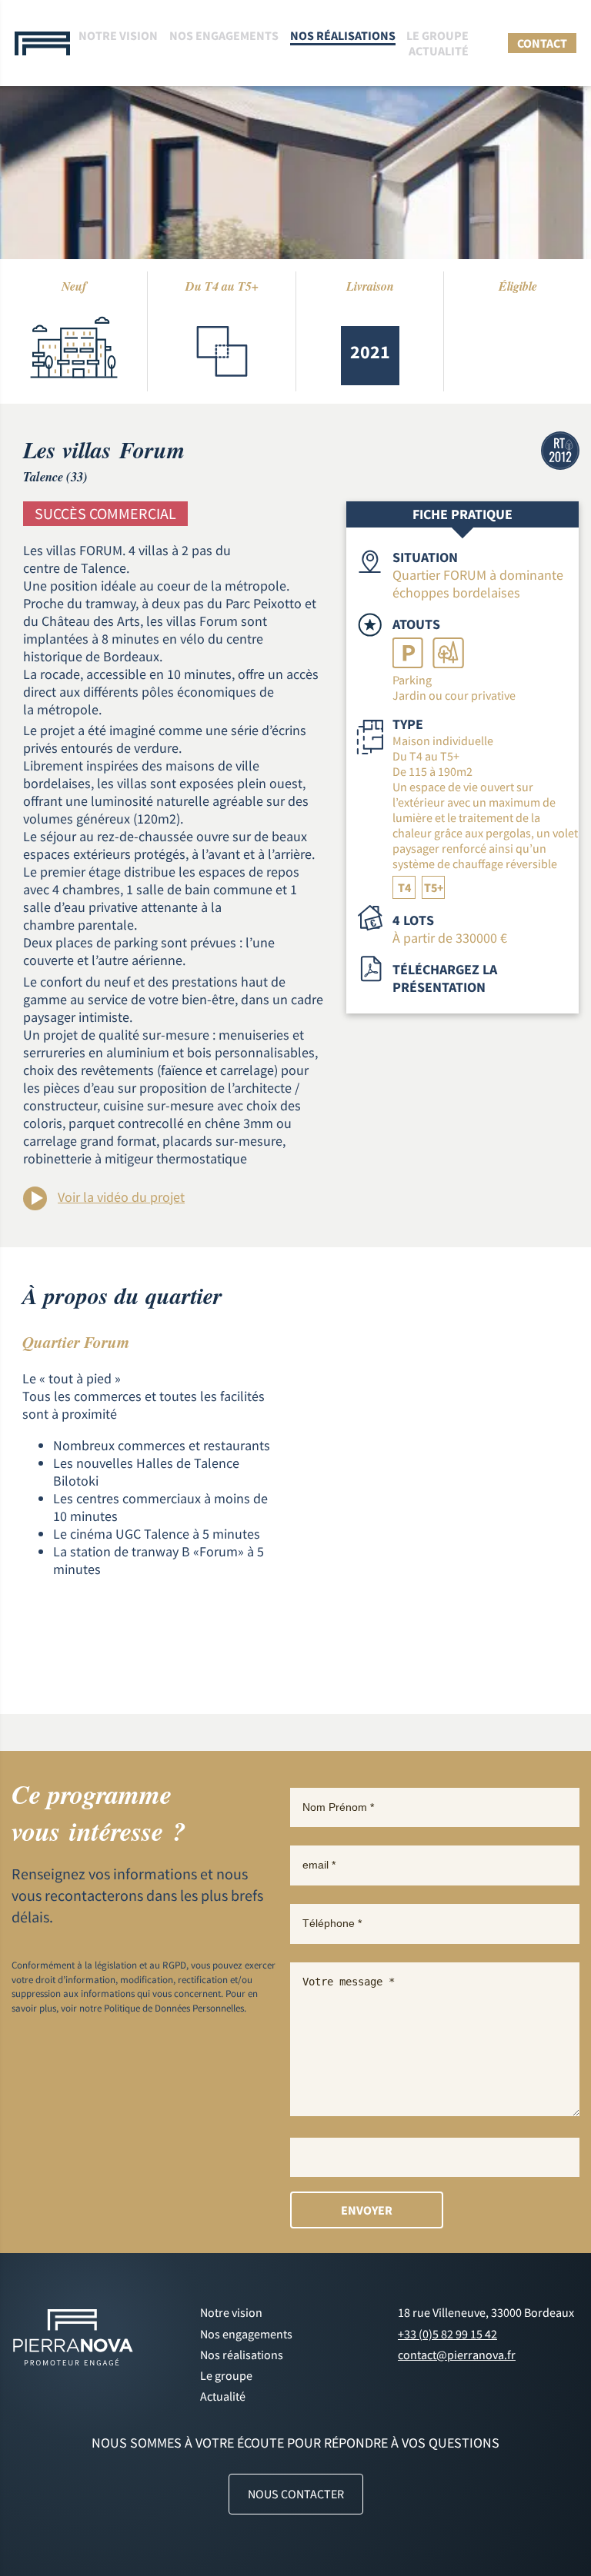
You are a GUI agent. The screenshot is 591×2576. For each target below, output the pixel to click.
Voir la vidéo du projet (121, 1197)
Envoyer (367, 2210)
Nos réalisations (343, 35)
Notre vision (118, 35)
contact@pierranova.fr (457, 2355)
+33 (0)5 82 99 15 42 (447, 2334)
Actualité (439, 51)
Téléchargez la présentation (445, 978)
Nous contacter (296, 2494)
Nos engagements (224, 35)
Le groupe (437, 35)
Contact (542, 43)
